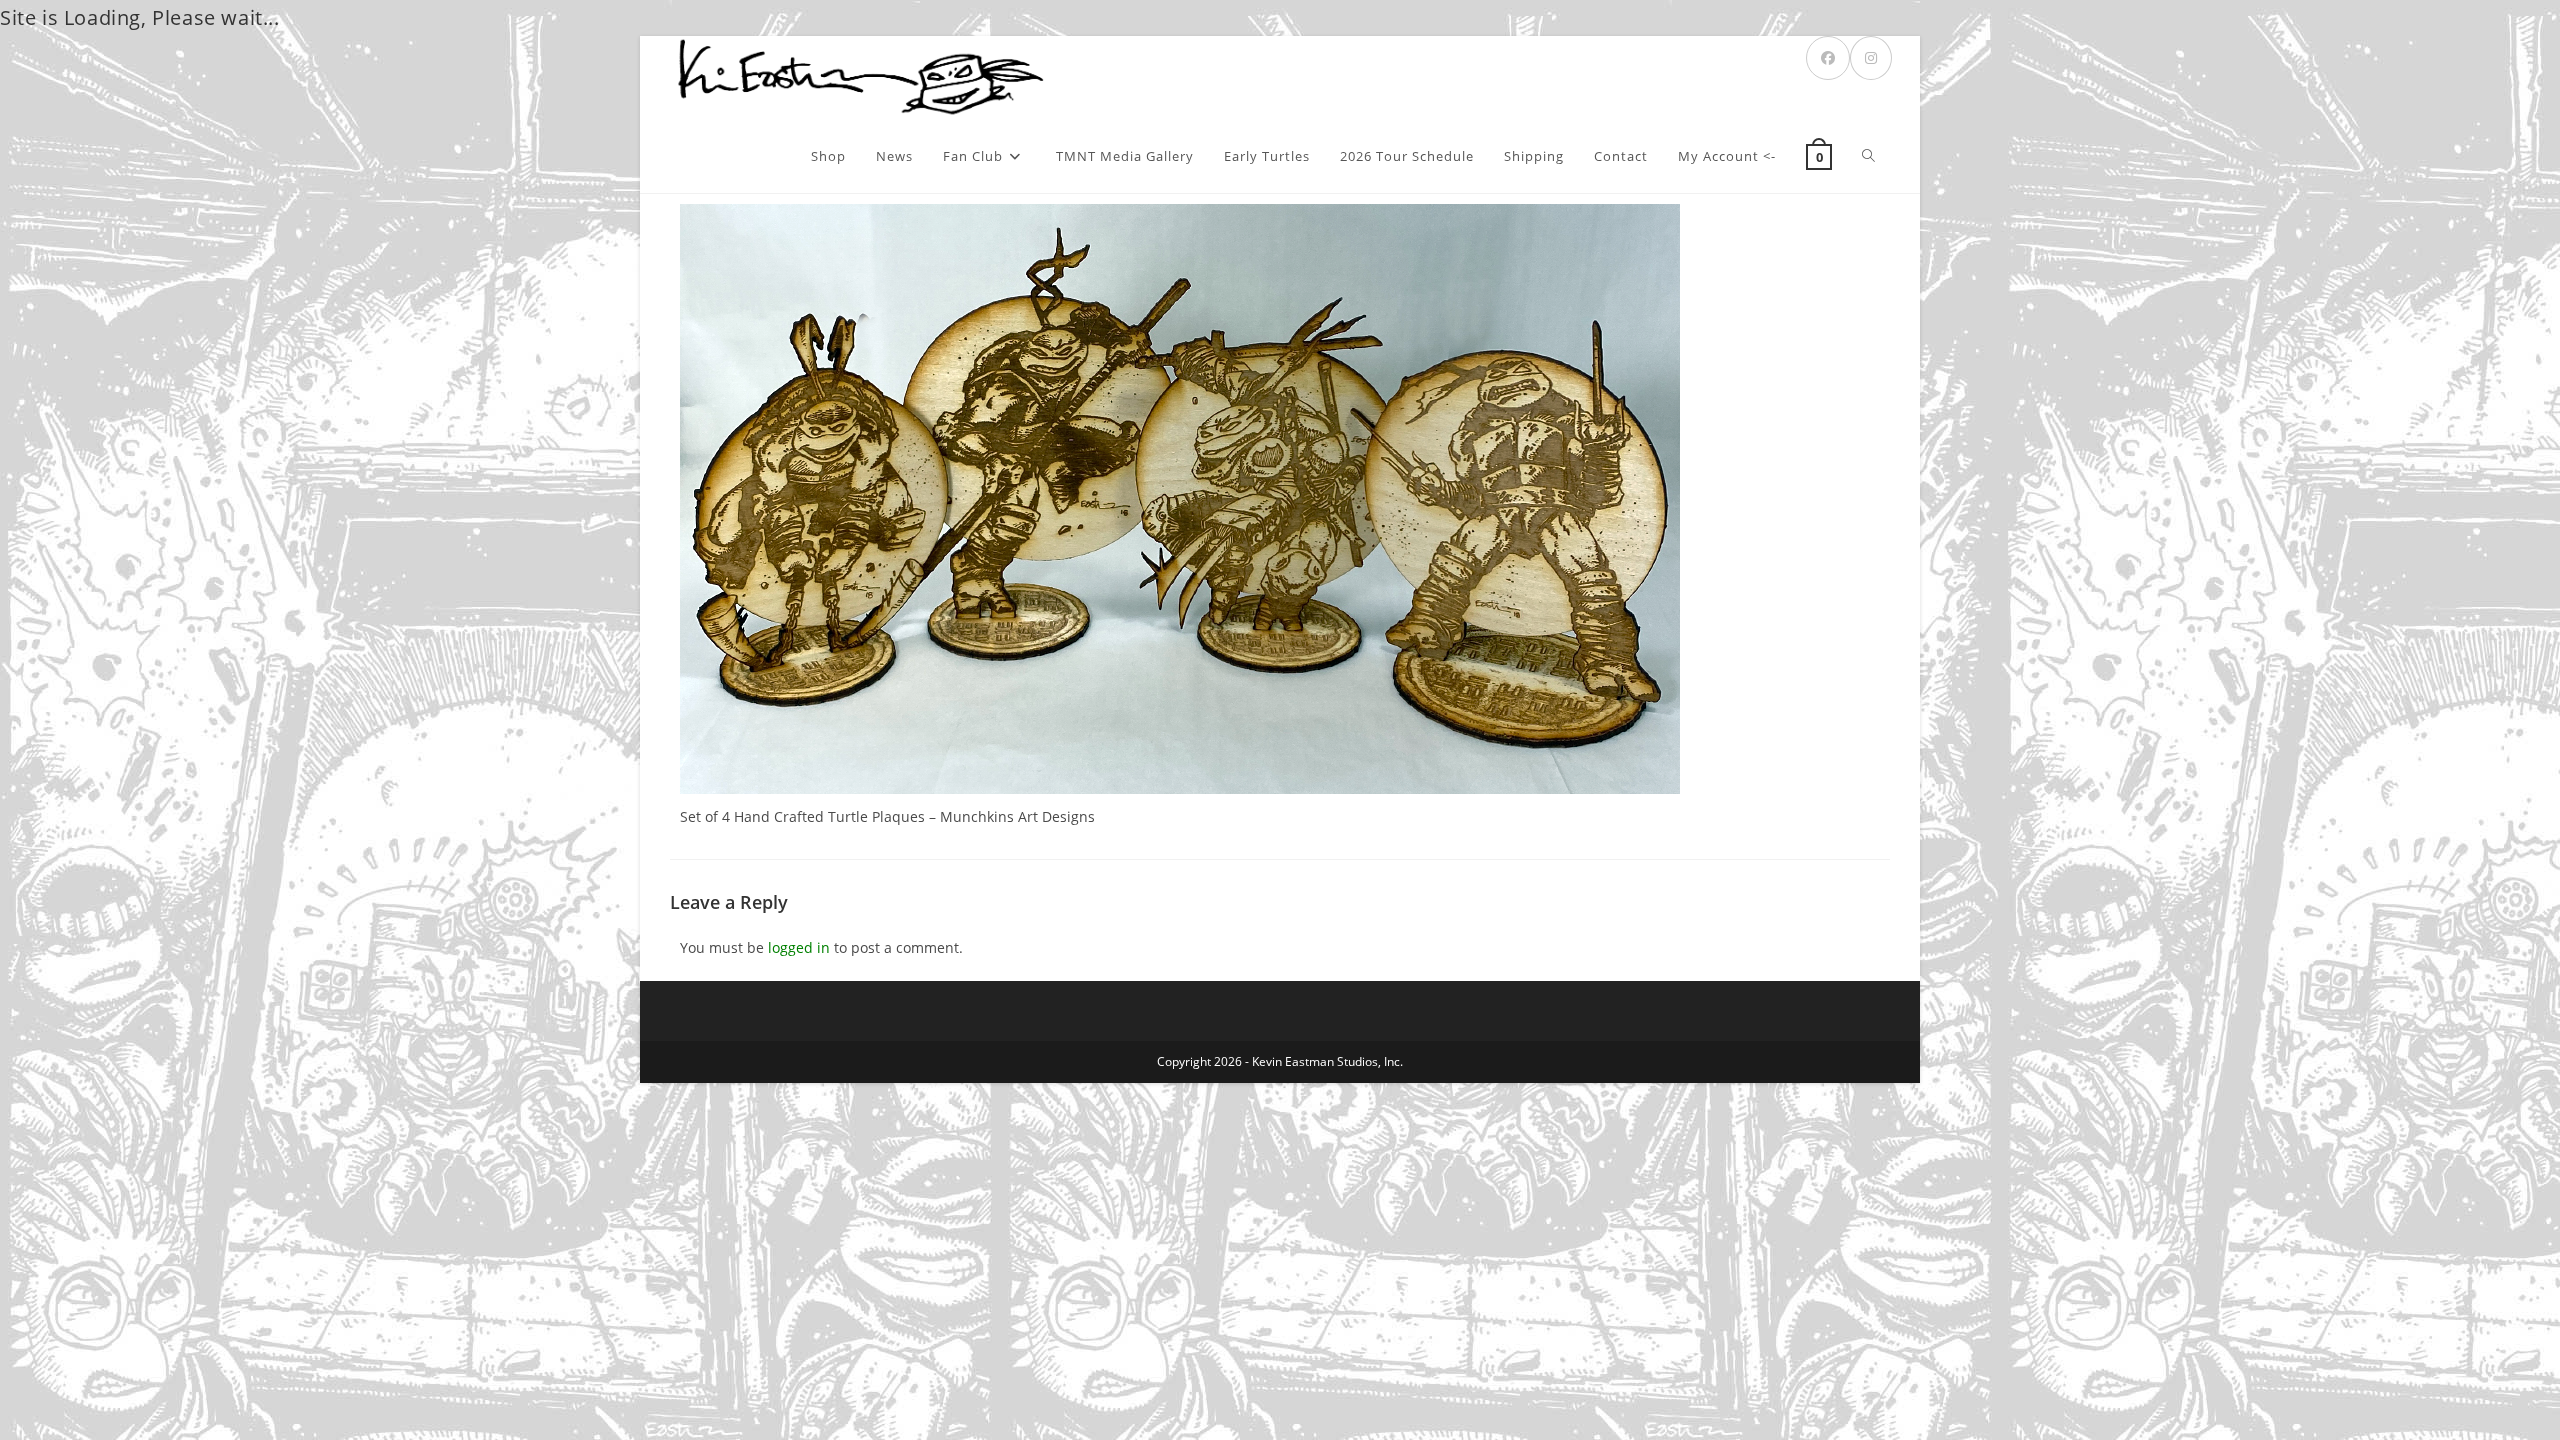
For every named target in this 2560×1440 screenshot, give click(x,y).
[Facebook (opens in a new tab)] (1828, 58)
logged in (799, 947)
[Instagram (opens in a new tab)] (1871, 58)
